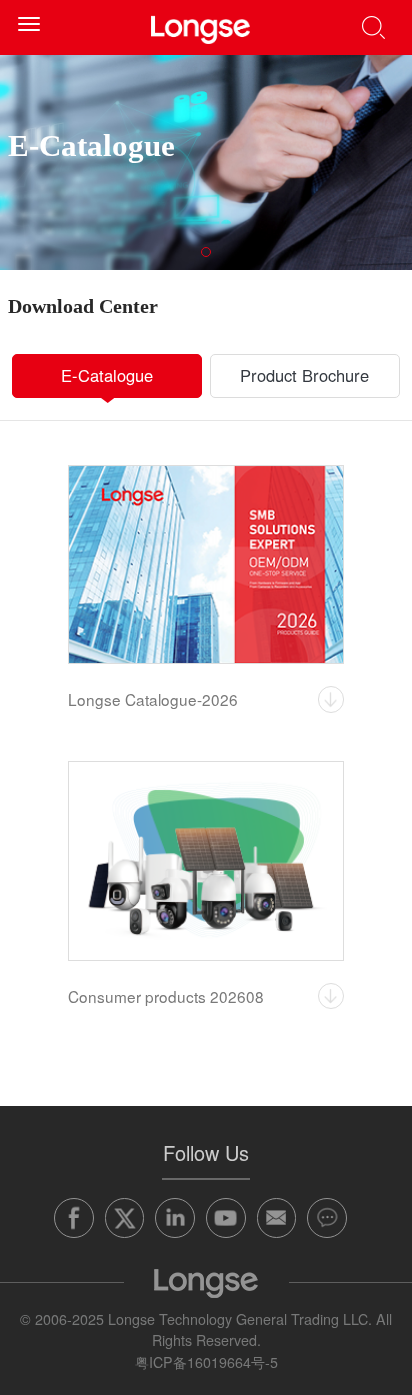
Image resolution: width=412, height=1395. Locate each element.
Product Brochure (304, 375)
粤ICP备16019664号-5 (206, 1362)
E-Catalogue (107, 375)
